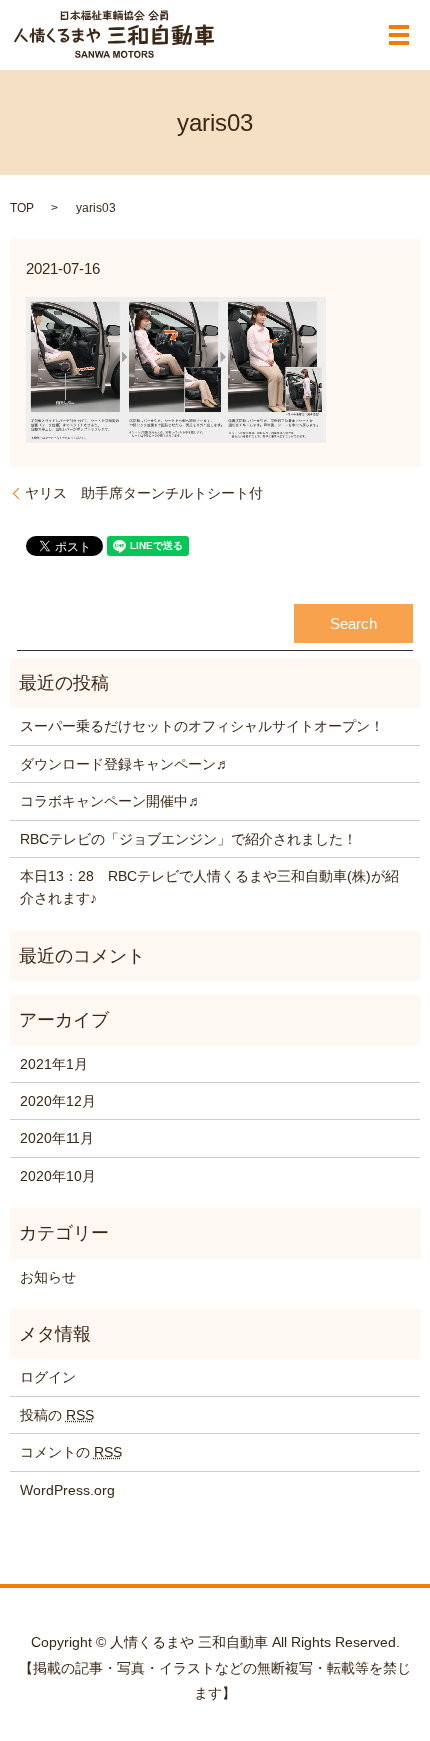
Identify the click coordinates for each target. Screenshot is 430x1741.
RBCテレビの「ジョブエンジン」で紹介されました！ (188, 839)
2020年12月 (58, 1101)
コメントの (71, 1452)
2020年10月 (58, 1176)
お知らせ (48, 1277)
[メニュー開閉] (399, 35)
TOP (22, 208)
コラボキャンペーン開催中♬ (111, 801)
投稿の (57, 1415)
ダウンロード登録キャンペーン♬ (125, 764)
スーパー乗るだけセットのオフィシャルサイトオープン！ (202, 726)
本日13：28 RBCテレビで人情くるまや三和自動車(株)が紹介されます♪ (209, 887)
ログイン (48, 1377)
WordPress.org (67, 1490)
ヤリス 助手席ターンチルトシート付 (144, 493)
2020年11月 (57, 1138)
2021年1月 (54, 1064)
